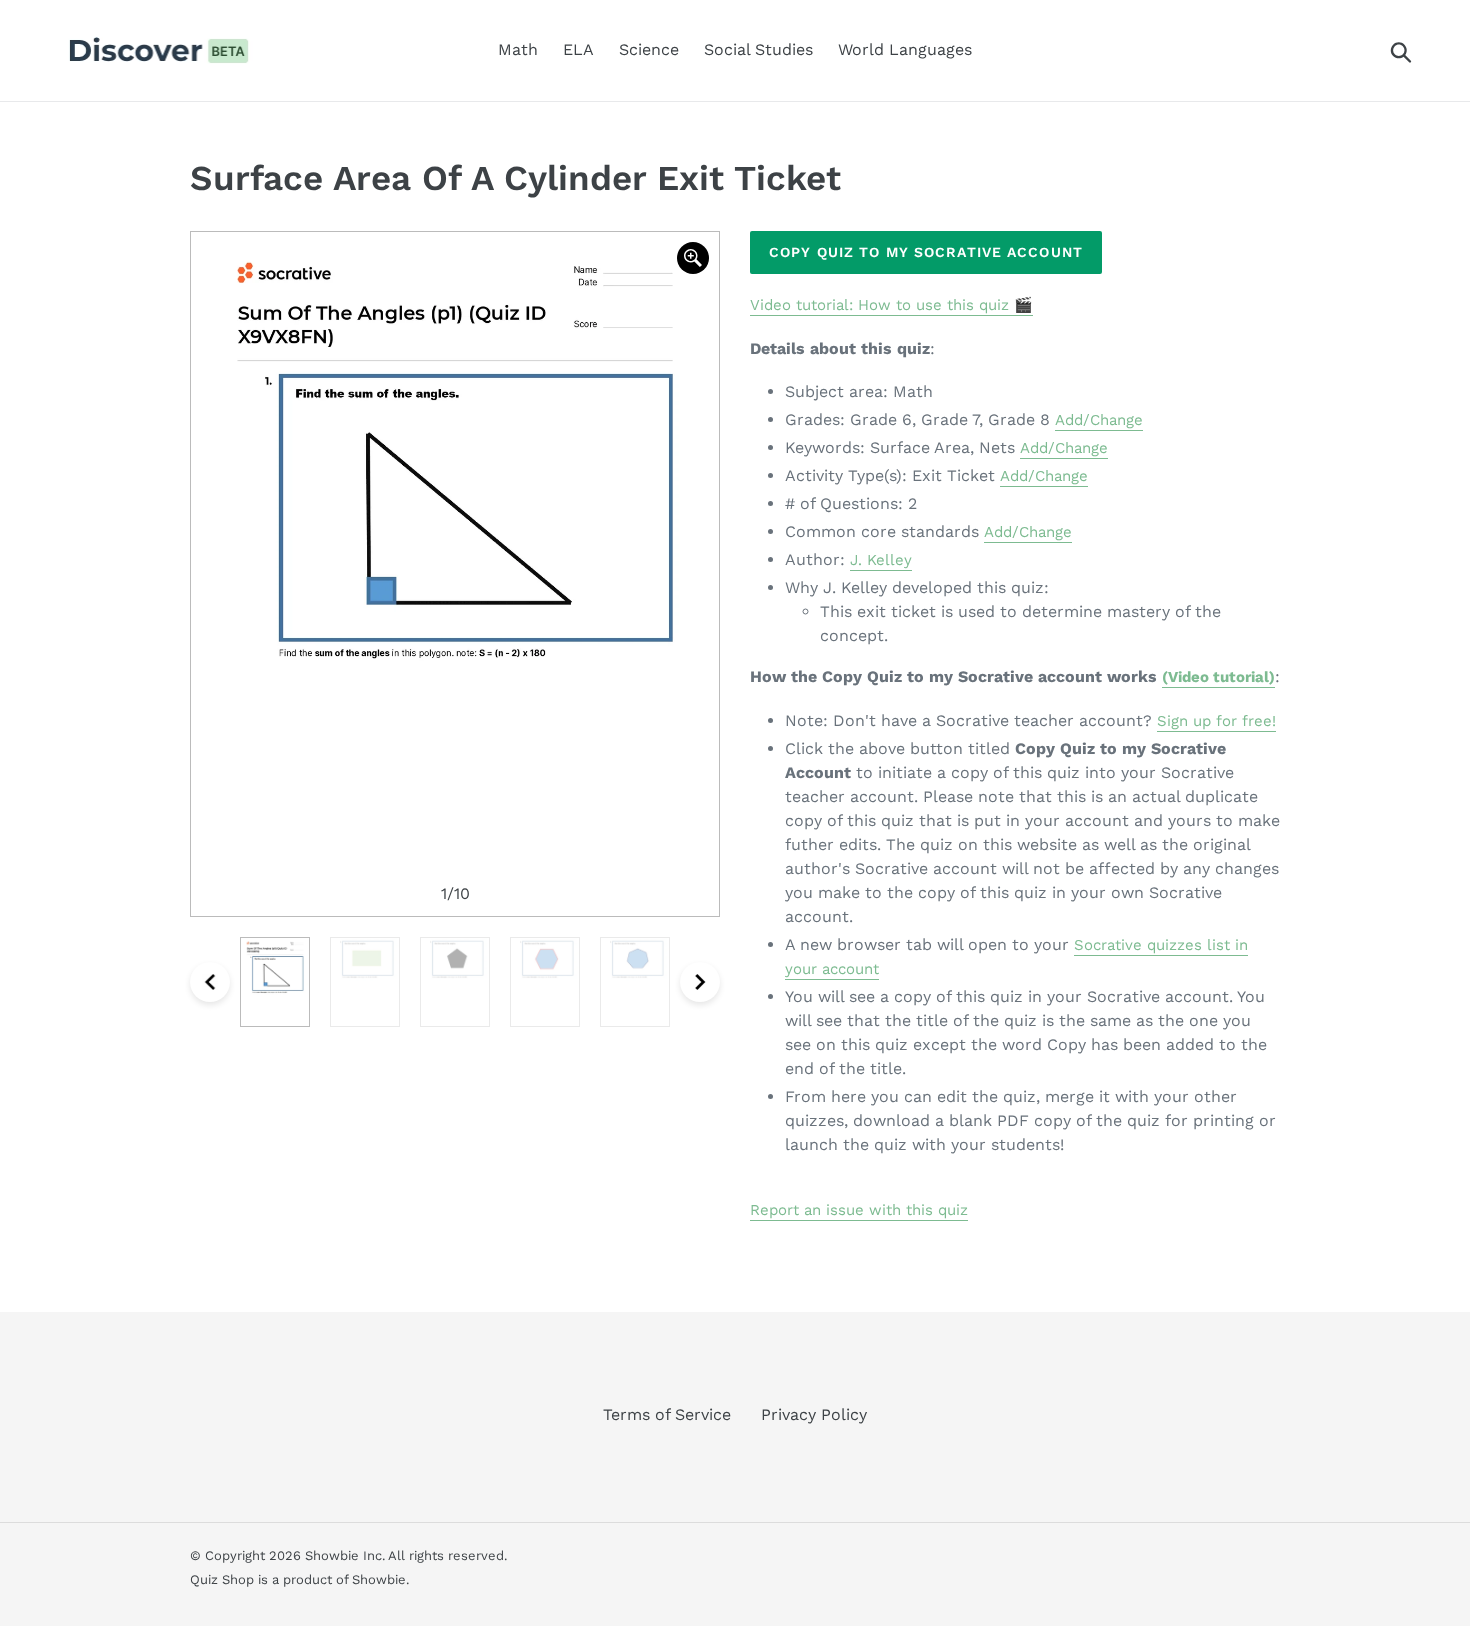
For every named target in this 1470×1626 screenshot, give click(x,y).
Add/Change (1099, 420)
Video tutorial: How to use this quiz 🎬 (891, 305)
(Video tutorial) (1218, 677)
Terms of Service (667, 1414)
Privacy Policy (814, 1414)
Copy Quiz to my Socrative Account (926, 252)
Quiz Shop (222, 1579)
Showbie (379, 1579)
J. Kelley (881, 560)
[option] (455, 574)
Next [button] (700, 982)
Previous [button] (210, 982)
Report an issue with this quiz (859, 1210)
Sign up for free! (1216, 721)
